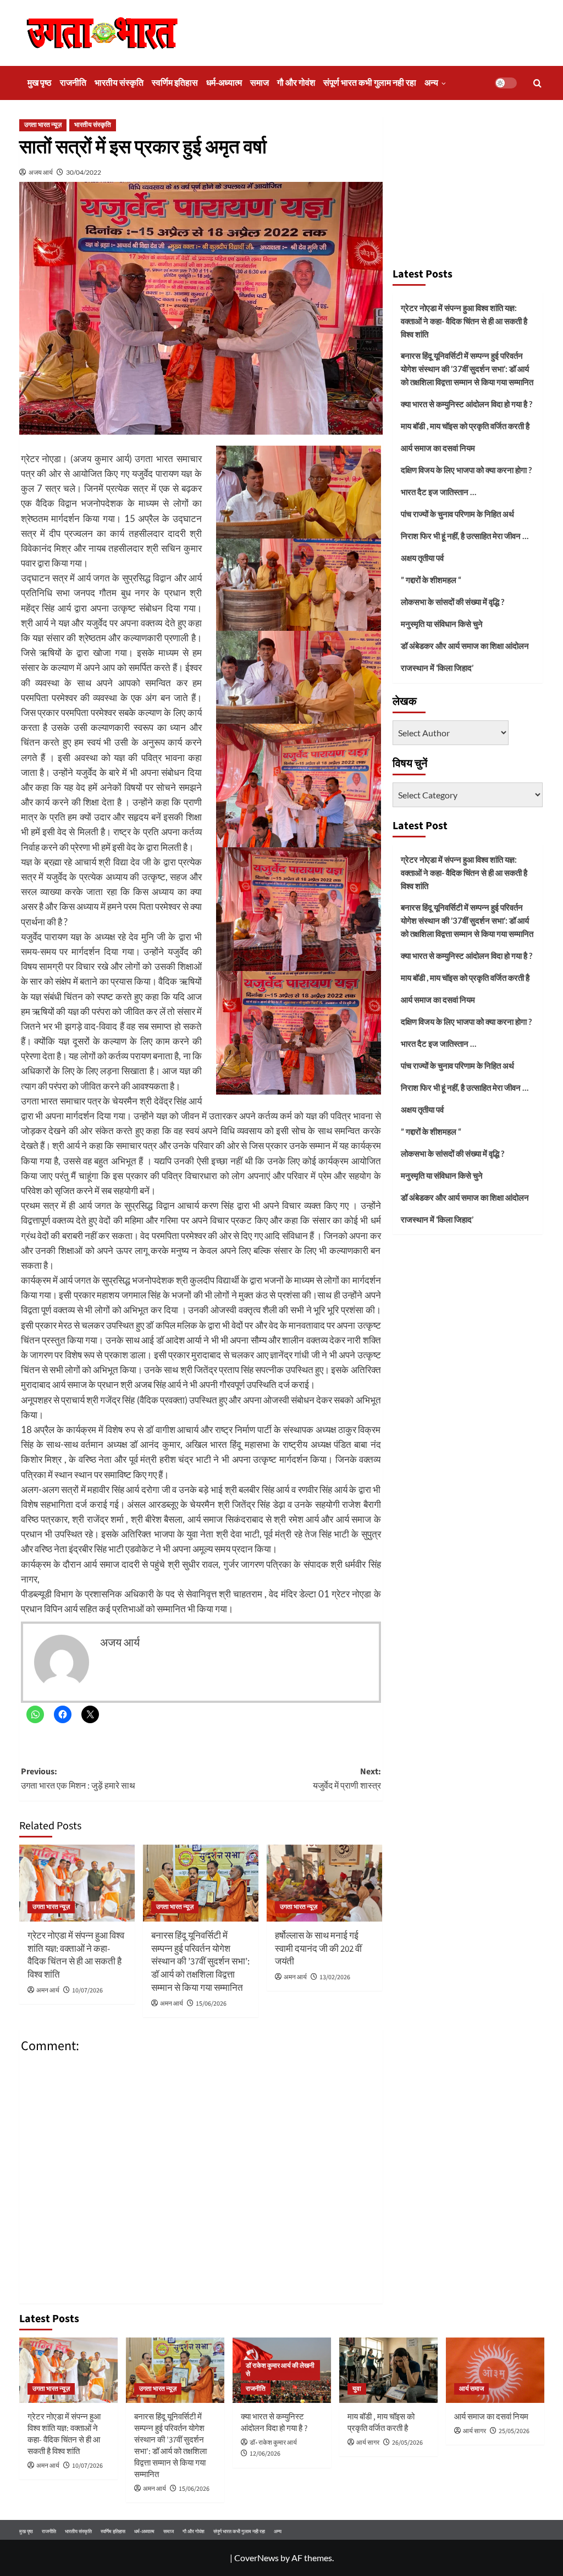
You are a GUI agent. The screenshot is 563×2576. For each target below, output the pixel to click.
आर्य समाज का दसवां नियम (438, 448)
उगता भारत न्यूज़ (43, 125)
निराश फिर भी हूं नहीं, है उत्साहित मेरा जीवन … (465, 536)
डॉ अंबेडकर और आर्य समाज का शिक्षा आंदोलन (465, 646)
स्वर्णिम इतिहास (175, 83)
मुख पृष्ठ (40, 83)
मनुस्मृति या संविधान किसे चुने (442, 624)
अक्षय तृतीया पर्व (422, 558)
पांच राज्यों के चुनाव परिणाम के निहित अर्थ (457, 514)
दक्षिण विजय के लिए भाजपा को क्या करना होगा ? (466, 470)
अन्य (431, 83)
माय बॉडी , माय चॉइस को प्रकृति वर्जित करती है (465, 426)
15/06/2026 (211, 2004)
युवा (357, 2389)
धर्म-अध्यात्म (224, 83)
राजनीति (73, 83)
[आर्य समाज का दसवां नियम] (495, 2370)
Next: (347, 1779)
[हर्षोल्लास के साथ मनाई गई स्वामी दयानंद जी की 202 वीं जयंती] (324, 1883)
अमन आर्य (48, 1991)
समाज (260, 83)
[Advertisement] (468, 187)
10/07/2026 (87, 1991)
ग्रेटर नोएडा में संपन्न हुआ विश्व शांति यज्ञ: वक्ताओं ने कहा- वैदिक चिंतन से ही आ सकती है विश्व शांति (76, 1955)
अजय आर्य (41, 172)
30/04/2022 (84, 172)
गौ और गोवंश (296, 83)
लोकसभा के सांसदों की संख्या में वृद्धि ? (452, 602)
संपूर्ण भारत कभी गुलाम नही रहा (370, 83)
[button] (537, 83)
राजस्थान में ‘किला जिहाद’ (437, 668)
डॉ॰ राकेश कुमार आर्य (273, 2443)
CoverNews (256, 2558)
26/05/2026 (407, 2443)
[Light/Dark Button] (506, 83)
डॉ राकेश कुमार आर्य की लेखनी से (280, 2370)
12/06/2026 (265, 2454)
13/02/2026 (335, 1977)
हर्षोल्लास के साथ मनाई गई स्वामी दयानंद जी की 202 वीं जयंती (318, 1949)
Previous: (78, 1779)
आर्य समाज (471, 2389)
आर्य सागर (368, 2443)
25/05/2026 (514, 2431)
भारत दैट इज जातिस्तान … (438, 492)
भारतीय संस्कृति (119, 83)
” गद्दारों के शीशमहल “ (431, 580)
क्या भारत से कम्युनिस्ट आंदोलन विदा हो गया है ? (467, 404)
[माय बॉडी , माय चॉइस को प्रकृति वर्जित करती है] (388, 2370)
